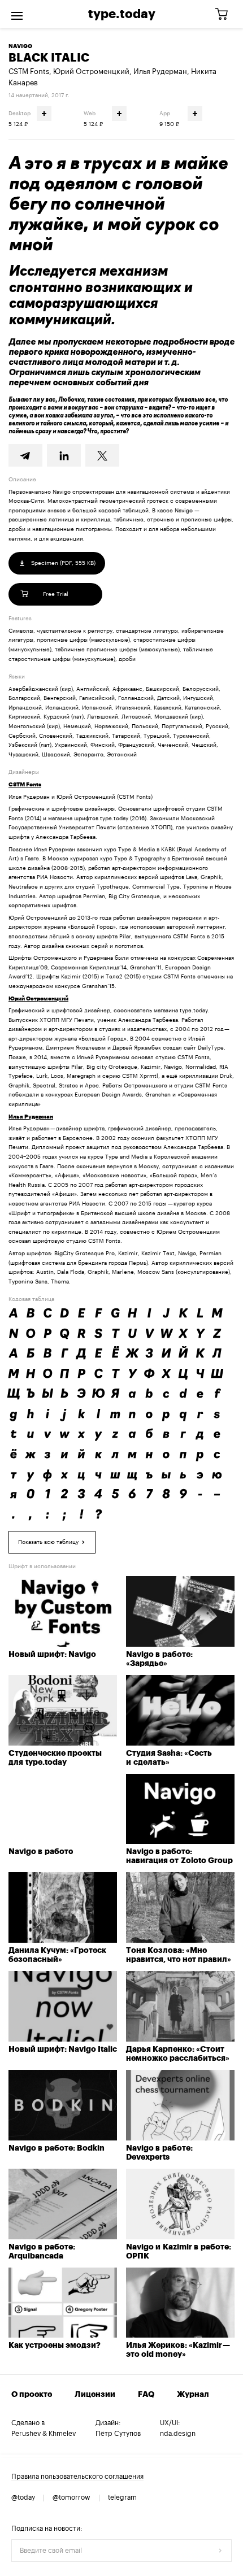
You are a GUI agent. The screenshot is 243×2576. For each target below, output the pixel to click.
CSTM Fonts (29, 71)
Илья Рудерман (160, 71)
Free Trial (56, 594)
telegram (122, 2497)
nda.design (178, 2434)
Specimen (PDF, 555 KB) (62, 563)
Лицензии (95, 2395)
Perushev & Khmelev (44, 2434)
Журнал (193, 2395)
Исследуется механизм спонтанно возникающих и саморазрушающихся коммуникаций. (100, 295)
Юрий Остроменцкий (91, 71)
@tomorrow (71, 2497)
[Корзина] (225, 14)
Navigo (20, 46)
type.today (122, 14)
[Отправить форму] (220, 2551)
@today (23, 2497)
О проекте (32, 2395)
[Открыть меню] (17, 14)
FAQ (146, 2395)
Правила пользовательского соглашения (77, 2477)
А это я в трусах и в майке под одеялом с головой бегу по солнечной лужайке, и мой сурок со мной (118, 204)
